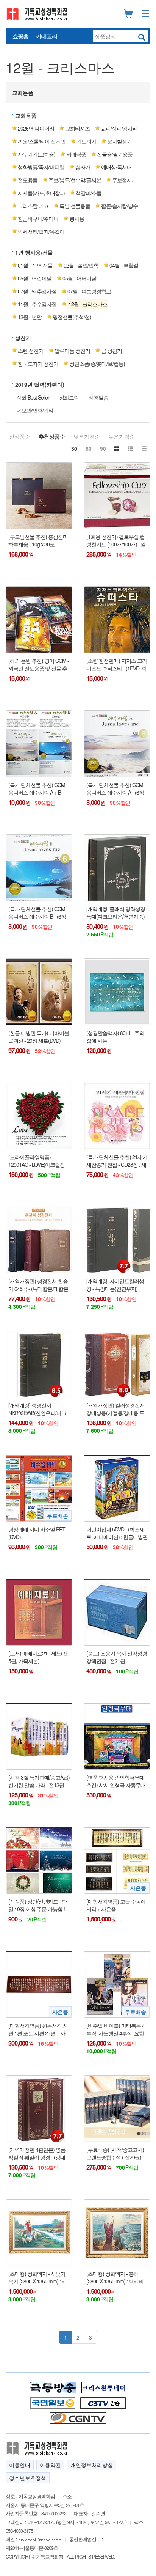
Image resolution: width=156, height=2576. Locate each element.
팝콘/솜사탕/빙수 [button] (119, 206)
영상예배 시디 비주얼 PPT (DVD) (37, 1533)
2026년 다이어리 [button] (36, 128)
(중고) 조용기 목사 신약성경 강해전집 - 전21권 (117, 1657)
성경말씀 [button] (98, 397)
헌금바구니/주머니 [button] (38, 219)
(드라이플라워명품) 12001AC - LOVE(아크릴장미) (37, 1161)
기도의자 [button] (86, 141)
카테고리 (47, 36)
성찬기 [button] (23, 338)
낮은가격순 (87, 436)
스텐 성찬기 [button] (31, 351)
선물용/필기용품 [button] (115, 154)
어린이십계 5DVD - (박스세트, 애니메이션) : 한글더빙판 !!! (117, 1533)
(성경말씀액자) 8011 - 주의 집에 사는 (115, 1037)
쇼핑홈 (20, 36)
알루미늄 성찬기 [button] (72, 351)
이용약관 (50, 2465)
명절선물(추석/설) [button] (72, 317)
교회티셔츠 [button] (77, 128)
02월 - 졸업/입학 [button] (81, 265)
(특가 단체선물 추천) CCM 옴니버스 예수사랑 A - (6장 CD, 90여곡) (115, 789)
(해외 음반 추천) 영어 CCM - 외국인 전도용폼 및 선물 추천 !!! (39, 665)
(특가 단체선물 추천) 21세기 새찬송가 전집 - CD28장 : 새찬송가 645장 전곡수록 (117, 1161)
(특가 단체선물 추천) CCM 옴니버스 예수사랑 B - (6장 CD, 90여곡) (37, 913)
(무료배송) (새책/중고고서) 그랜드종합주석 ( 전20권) (115, 2153)
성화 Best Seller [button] (33, 397)
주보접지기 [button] (124, 180)
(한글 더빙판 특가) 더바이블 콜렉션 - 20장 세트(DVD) (39, 1037)
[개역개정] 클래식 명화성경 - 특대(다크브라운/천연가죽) (117, 913)
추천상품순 (52, 436)
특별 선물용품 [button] (75, 206)
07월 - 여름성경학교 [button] (89, 291)
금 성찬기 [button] (112, 351)
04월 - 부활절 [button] (124, 265)
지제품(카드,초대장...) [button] (41, 193)
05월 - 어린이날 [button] (35, 278)
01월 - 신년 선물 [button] (35, 265)
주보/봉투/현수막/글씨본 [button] (75, 180)
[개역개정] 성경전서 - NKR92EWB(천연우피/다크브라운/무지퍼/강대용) (37, 1409)
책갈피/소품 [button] (89, 193)
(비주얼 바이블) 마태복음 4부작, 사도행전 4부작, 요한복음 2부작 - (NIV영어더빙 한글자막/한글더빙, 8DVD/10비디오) (117, 2029)
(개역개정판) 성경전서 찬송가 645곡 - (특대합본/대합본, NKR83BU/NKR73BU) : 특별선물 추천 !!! (39, 1285)
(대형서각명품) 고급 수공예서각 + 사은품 (116, 1905)
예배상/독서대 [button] (116, 167)
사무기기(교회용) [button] (37, 154)
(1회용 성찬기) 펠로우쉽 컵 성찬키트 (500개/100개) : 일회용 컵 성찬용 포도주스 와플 (116, 541)
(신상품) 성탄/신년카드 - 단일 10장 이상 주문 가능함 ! (37, 1905)
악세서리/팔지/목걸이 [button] (41, 231)
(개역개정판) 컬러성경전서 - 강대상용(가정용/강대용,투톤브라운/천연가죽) (117, 1409)
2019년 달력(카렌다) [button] (40, 384)
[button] (87, 304)
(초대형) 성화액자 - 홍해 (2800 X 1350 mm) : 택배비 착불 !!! (115, 2278)
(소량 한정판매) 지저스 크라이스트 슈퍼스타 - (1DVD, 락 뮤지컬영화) (117, 665)
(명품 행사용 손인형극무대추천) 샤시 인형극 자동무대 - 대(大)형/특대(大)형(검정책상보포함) (117, 1781)
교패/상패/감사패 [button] (119, 128)
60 (89, 448)
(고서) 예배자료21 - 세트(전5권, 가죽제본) (38, 1657)
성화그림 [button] (69, 397)
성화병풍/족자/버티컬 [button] (41, 167)
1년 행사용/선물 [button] (34, 252)
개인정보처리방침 (92, 2465)
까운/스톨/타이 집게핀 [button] (42, 141)
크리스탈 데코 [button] (33, 206)
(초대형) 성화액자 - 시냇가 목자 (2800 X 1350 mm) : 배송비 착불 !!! (37, 2278)
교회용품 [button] (23, 93)
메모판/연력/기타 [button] (35, 410)
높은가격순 (122, 436)
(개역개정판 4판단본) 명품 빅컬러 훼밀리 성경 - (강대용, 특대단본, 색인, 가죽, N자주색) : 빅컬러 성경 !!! (37, 2153)
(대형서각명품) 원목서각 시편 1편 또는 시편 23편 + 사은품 (38, 2029)
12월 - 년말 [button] (30, 317)
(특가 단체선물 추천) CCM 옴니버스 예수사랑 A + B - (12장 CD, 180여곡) (37, 789)
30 (74, 448)
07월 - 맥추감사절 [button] (37, 291)
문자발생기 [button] (119, 141)
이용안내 (20, 2465)
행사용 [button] (77, 219)
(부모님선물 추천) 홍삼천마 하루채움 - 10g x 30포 (38, 541)
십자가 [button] (83, 167)
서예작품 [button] (76, 154)
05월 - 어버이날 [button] (79, 278)
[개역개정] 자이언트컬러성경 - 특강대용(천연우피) (115, 1285)
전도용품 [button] (28, 180)
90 (103, 448)
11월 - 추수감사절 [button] (37, 304)
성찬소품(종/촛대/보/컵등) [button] (97, 364)
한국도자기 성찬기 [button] (38, 364)
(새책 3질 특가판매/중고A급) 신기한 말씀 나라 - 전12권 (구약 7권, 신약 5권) (39, 1781)
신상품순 (20, 436)
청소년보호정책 (28, 2478)
